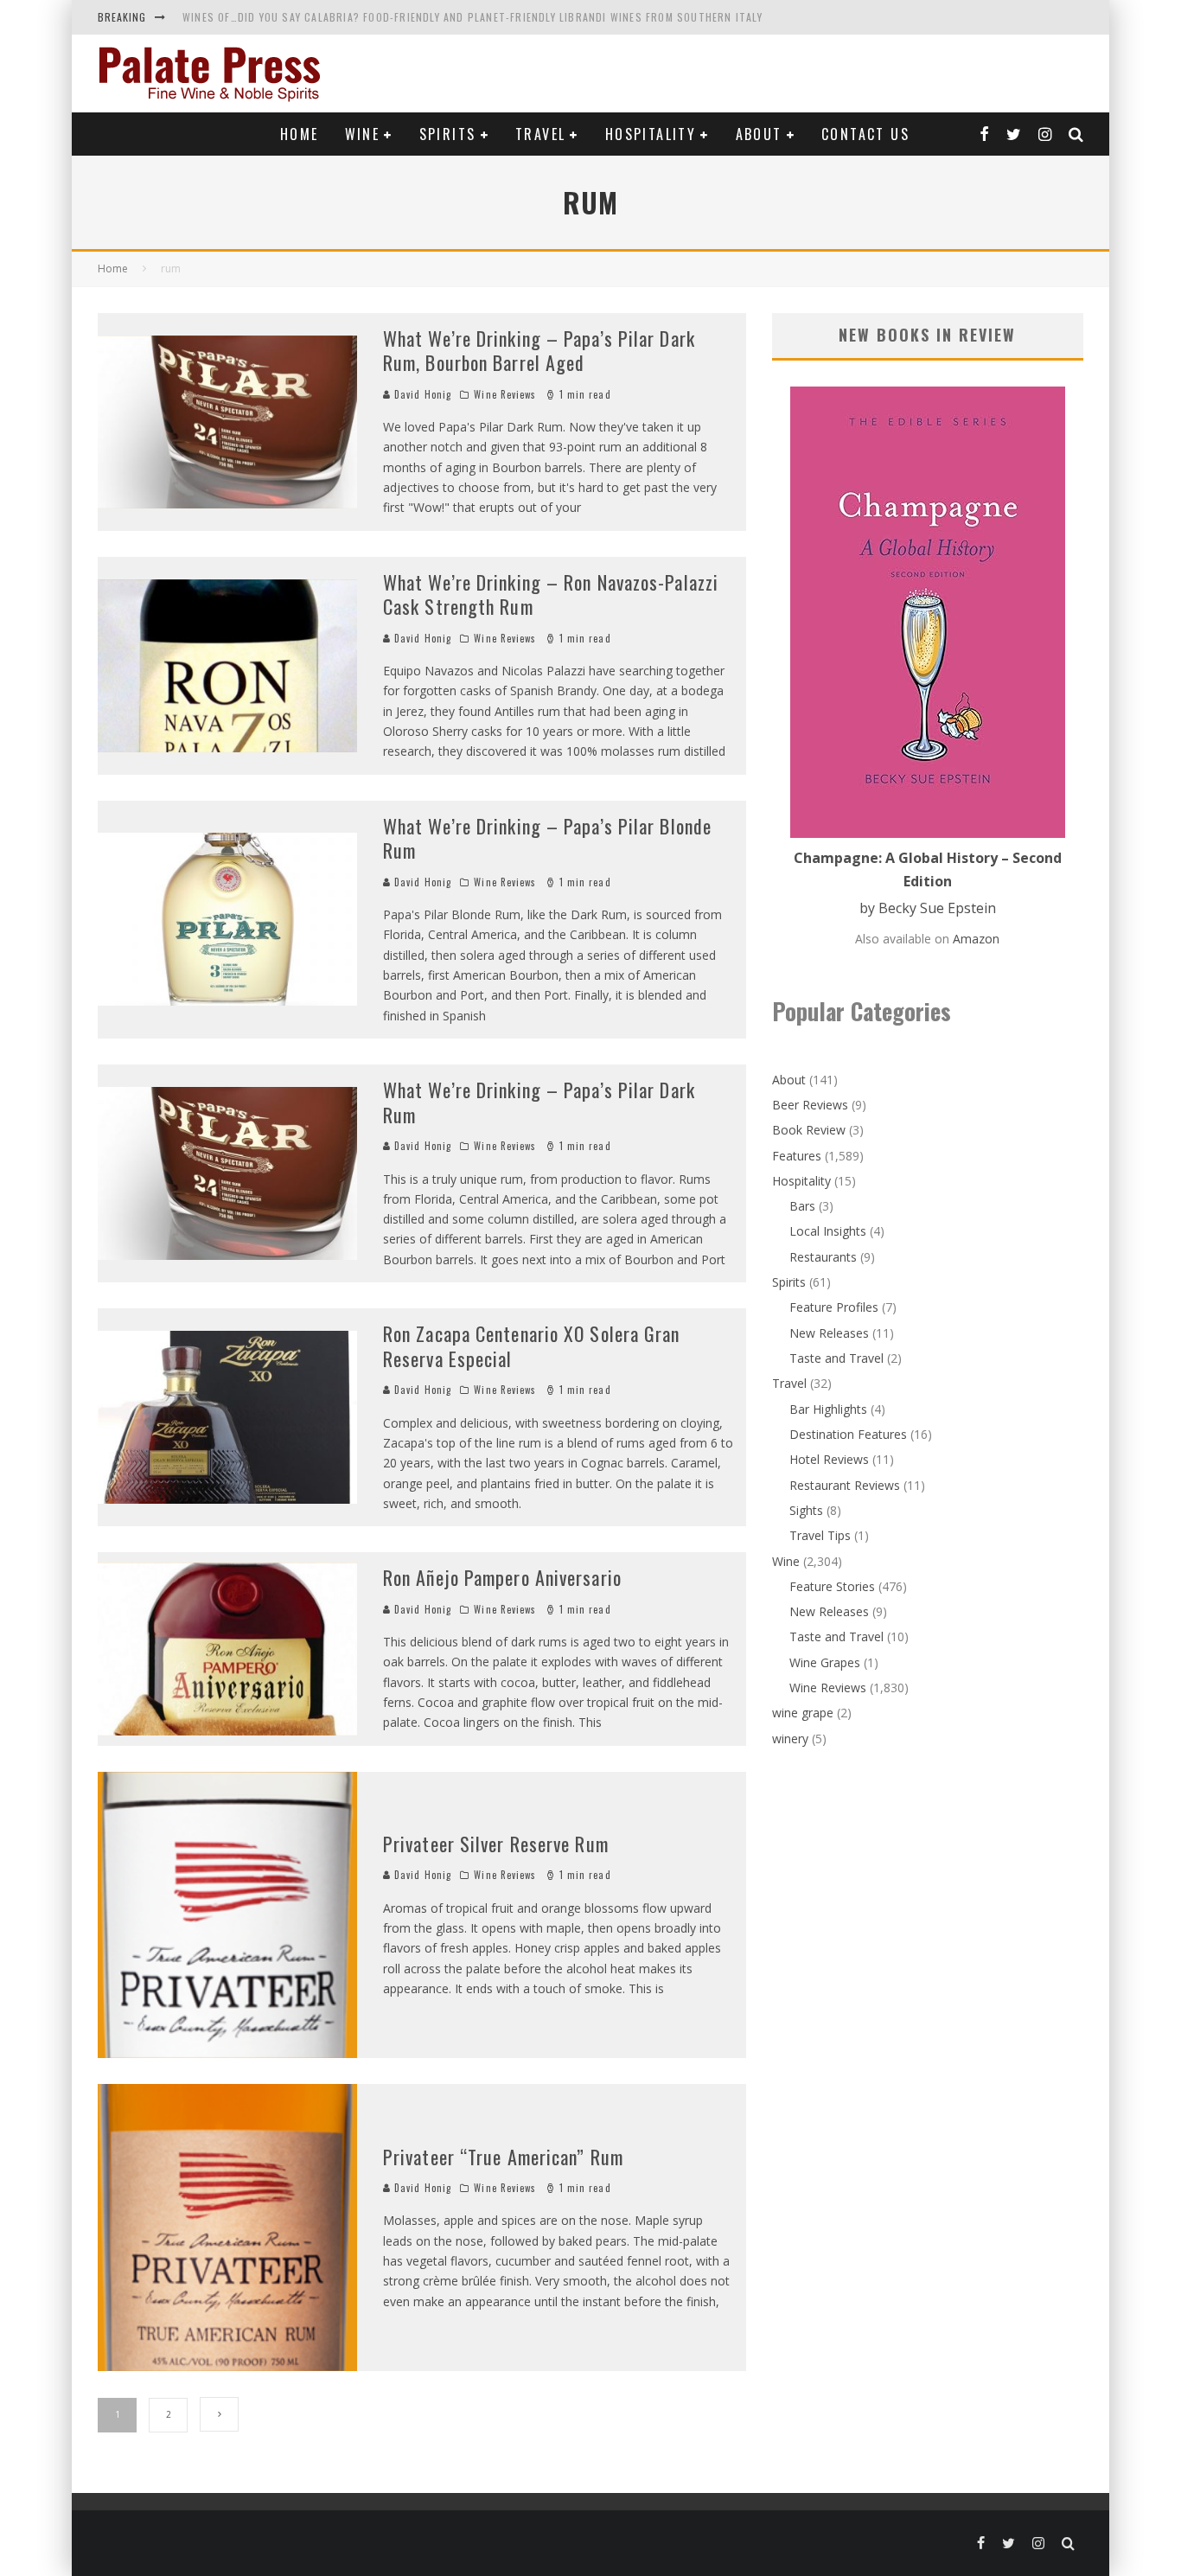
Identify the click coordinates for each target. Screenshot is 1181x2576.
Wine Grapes (825, 1662)
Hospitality (651, 134)
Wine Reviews (505, 394)
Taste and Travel (836, 1358)
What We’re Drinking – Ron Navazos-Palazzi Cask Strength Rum (551, 594)
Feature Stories (832, 1586)
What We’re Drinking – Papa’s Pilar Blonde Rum (547, 838)
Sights (806, 1510)
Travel (540, 134)
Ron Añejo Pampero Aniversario (502, 1577)
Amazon (976, 939)
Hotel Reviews (829, 1459)
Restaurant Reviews (845, 1485)
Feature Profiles (834, 1307)
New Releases (829, 1333)
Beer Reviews (810, 1105)
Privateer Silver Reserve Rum (496, 1844)
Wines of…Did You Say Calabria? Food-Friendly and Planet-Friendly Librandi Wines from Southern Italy (472, 17)
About (759, 134)
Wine (363, 134)
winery (790, 1739)
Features (797, 1156)
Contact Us (865, 134)
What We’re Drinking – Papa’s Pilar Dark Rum (539, 1102)
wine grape (803, 1713)
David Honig (421, 394)
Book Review (809, 1130)
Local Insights (828, 1231)
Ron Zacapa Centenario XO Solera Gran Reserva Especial (532, 1346)
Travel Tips (820, 1535)
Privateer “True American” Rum (503, 2157)
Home (300, 134)
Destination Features (848, 1434)
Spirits (448, 134)
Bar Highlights (828, 1409)
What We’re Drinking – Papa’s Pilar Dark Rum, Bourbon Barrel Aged (539, 351)
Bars (802, 1206)
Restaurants (823, 1257)
